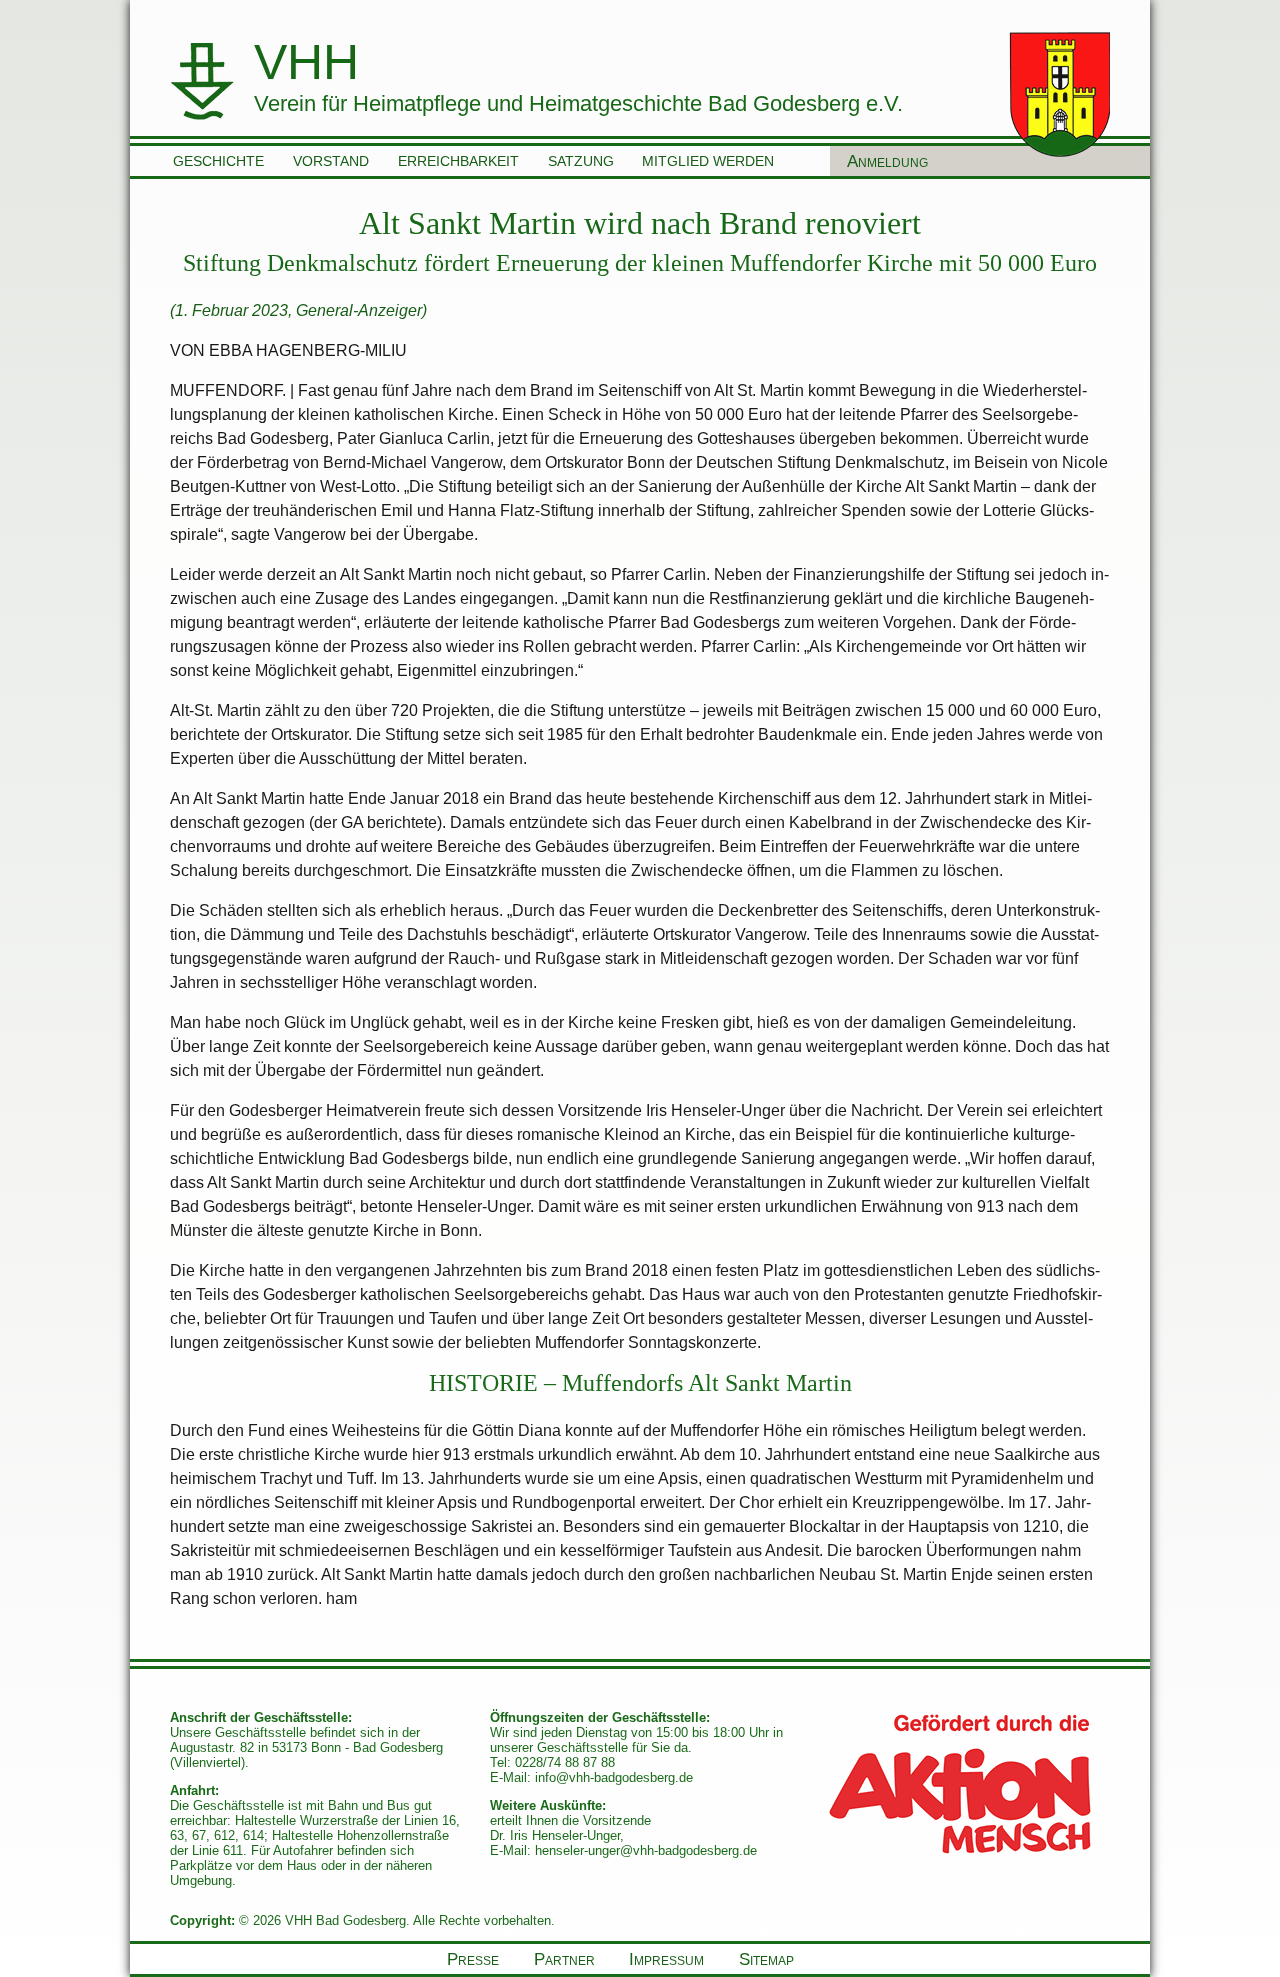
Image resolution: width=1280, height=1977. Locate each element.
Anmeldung (887, 161)
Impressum (666, 1959)
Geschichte (218, 161)
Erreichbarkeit (458, 161)
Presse (473, 1959)
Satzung (581, 161)
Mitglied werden (708, 161)
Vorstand (331, 161)
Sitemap (766, 1959)
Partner (564, 1959)
